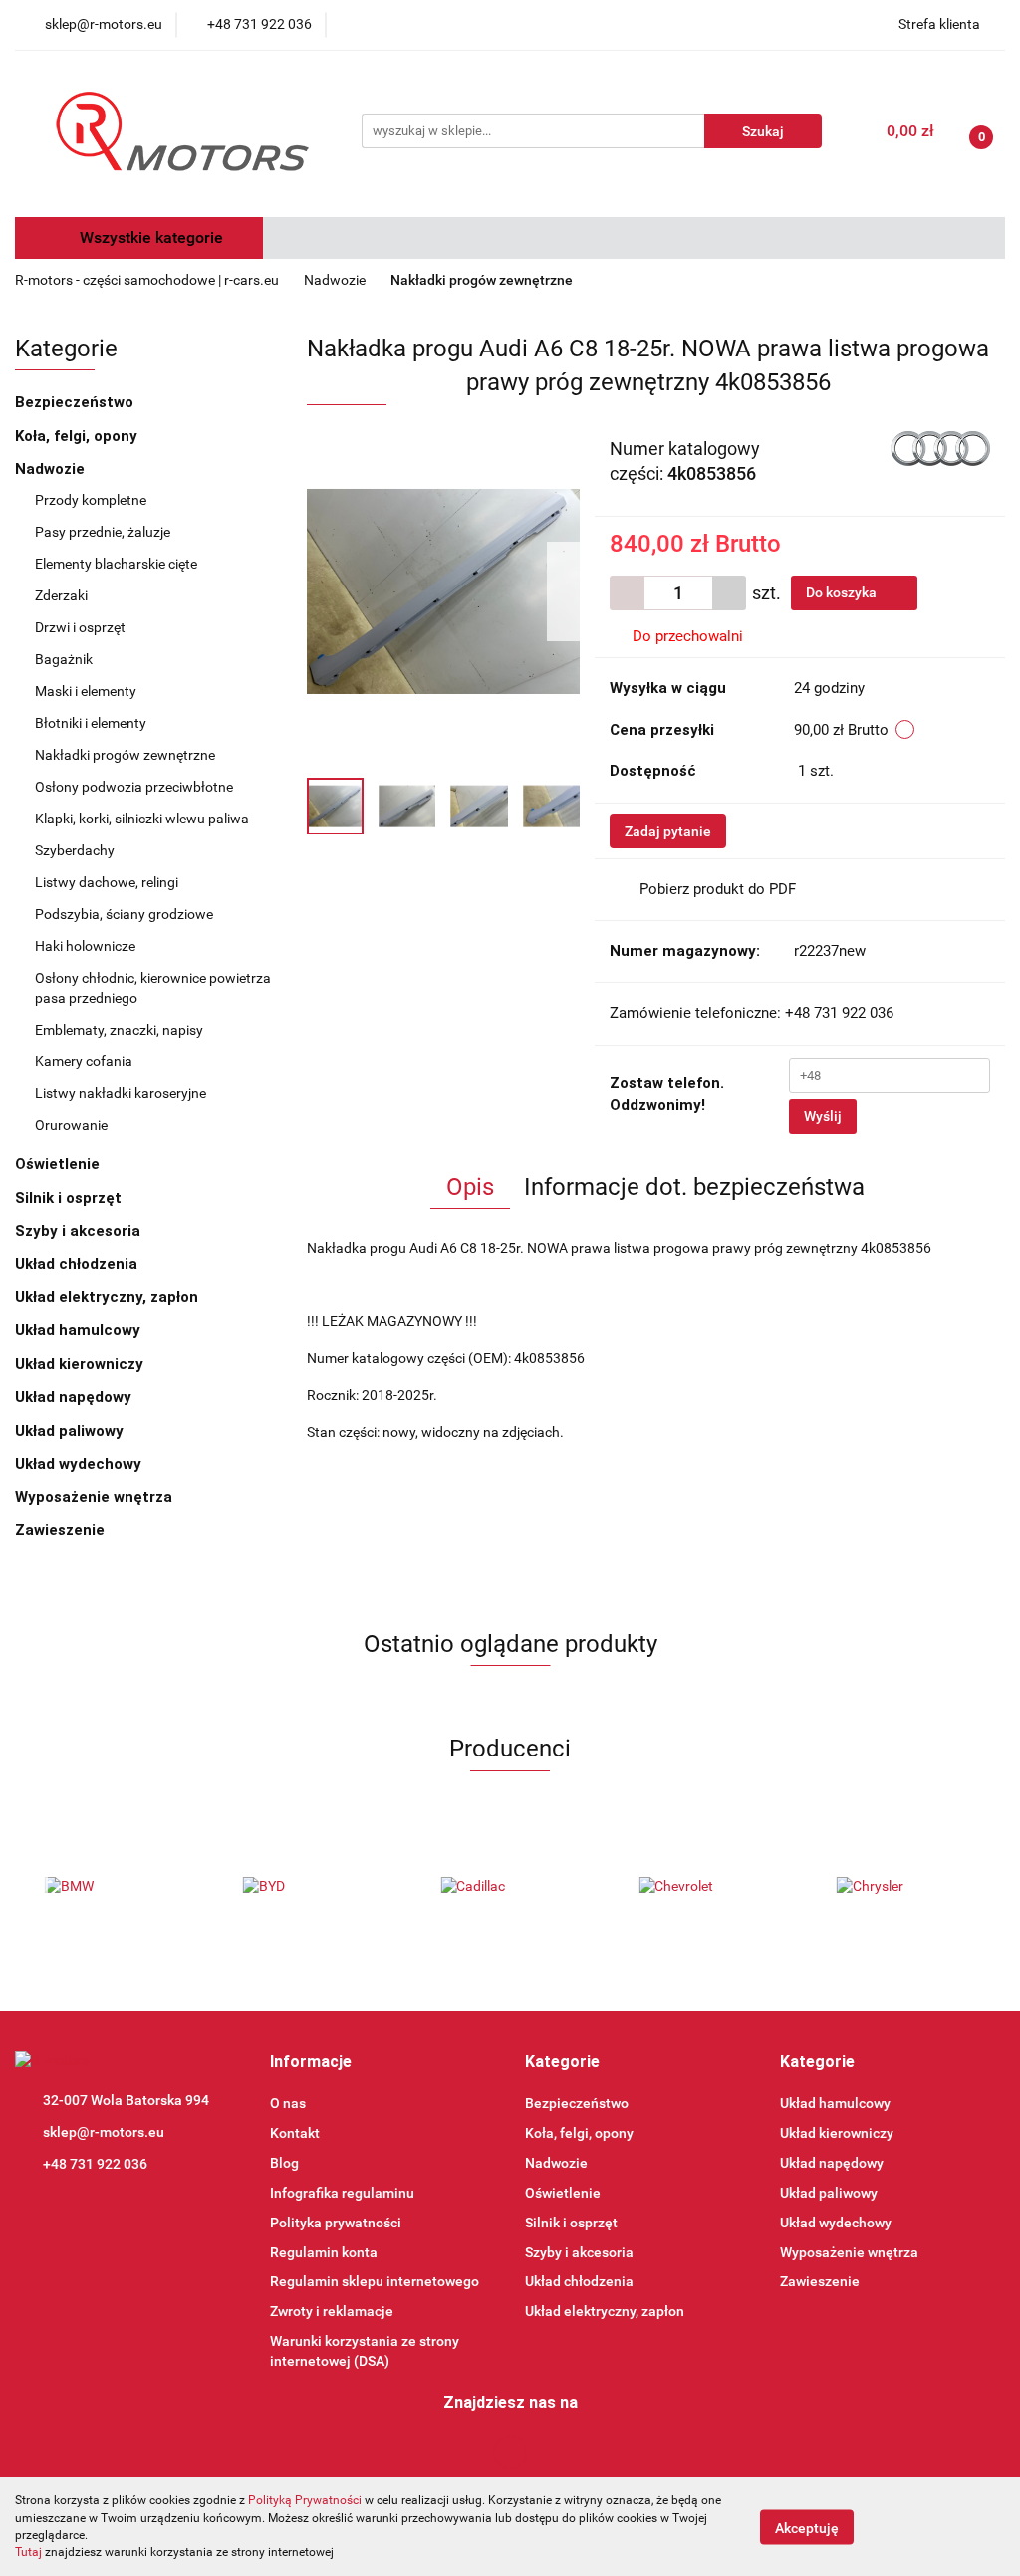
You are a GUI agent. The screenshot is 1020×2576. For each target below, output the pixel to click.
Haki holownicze (85, 946)
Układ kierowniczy (81, 1364)
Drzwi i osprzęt (82, 627)
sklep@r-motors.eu (104, 2132)
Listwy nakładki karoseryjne (121, 1093)
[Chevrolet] (708, 1887)
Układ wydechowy (80, 1464)
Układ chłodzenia (78, 1264)
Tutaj (28, 2552)
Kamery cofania (84, 1061)
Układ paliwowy (71, 1431)
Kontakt (295, 2133)
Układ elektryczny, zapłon (109, 1297)
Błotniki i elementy (92, 723)
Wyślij (823, 1116)
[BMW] (114, 1887)
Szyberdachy (75, 850)
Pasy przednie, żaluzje (103, 532)
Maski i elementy (87, 691)
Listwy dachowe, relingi (107, 882)
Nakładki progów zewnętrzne (125, 755)
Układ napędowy (75, 1397)
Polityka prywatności (336, 2223)
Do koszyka (843, 592)
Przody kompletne (91, 500)
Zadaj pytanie (668, 831)
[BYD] (312, 1887)
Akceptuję (807, 2527)
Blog (284, 2163)
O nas (288, 2103)
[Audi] (940, 447)
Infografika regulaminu (342, 2193)
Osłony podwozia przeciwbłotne (135, 787)
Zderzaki (63, 595)
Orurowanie (71, 1125)
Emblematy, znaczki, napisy (119, 1030)
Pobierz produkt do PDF (718, 889)
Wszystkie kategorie (149, 237)
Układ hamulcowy (80, 1330)
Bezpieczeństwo (76, 402)
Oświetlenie (59, 1164)
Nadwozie (52, 469)
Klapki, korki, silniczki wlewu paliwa (142, 819)
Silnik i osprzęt (70, 1198)
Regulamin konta (324, 2252)
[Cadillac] (510, 1887)
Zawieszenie (62, 1530)
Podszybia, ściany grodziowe (124, 914)
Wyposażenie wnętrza (96, 1497)
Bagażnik (65, 659)
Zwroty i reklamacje (332, 2311)
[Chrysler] (906, 1887)
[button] (311, 2063)
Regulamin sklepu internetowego (375, 2281)
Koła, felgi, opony (78, 436)
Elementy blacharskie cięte (116, 564)
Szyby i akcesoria (80, 1231)
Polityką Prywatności (305, 2500)
